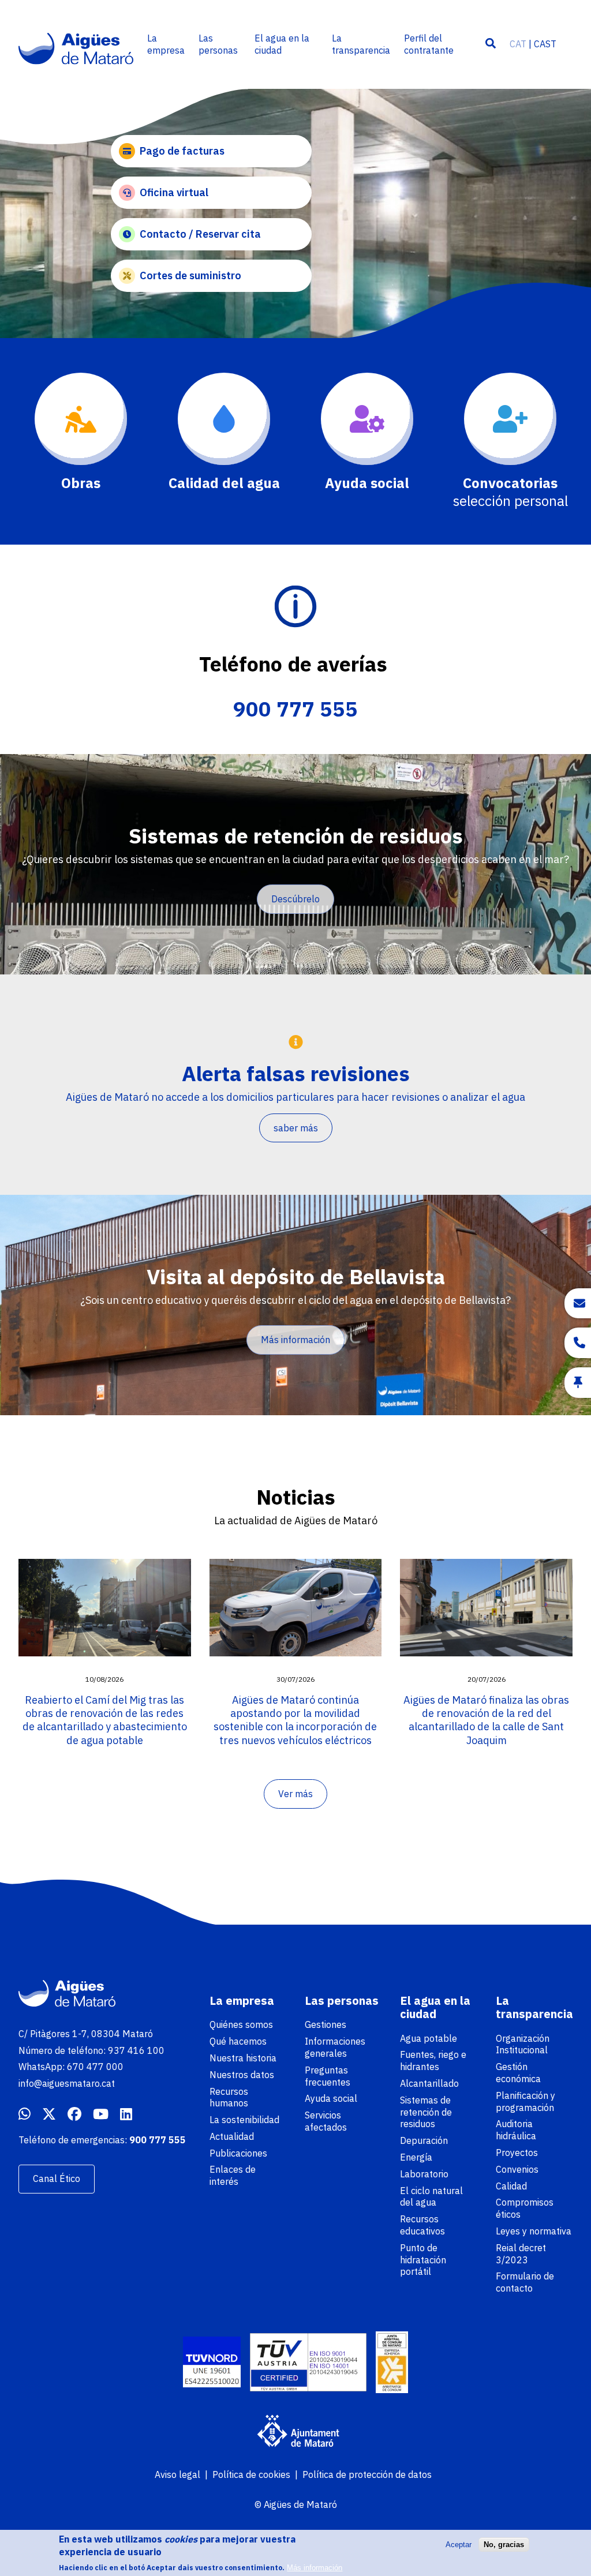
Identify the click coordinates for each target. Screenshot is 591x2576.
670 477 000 (95, 2067)
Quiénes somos (241, 2024)
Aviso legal (177, 2474)
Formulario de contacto (525, 2282)
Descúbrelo (295, 899)
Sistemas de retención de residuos (426, 2112)
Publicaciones (238, 2153)
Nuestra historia (243, 2058)
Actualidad (232, 2136)
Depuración (424, 2140)
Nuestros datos (242, 2075)
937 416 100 (136, 2050)
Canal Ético (57, 2178)
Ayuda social (331, 2098)
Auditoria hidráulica (516, 2130)
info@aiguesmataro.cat (67, 2083)
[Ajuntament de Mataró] (295, 2432)
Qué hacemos (238, 2041)
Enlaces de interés (233, 2175)
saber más (296, 1128)
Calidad (511, 2186)
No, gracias (504, 2545)
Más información (295, 1340)
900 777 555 (295, 709)
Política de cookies (251, 2474)
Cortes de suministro (190, 275)
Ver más (295, 1794)
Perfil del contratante (429, 44)
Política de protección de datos (367, 2474)
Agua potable (429, 2038)
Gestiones (326, 2024)
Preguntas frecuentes (328, 2076)
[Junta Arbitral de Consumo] (392, 2364)
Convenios (517, 2169)
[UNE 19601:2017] (212, 2363)
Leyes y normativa (534, 2231)
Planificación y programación (525, 2101)
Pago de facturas (182, 151)
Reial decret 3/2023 (521, 2254)
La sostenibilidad (244, 2120)
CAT (518, 44)
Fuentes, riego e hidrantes (433, 2061)
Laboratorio (424, 2174)
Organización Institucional (523, 2044)
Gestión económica (518, 2073)
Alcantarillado (429, 2083)
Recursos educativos (422, 2225)
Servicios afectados (326, 2121)
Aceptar (459, 2545)
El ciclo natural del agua (431, 2197)
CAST (545, 44)
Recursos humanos (229, 2097)
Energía (416, 2157)
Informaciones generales (335, 2047)
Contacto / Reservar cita (200, 234)
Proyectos (517, 2153)
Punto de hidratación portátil (423, 2260)
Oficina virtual (174, 192)
